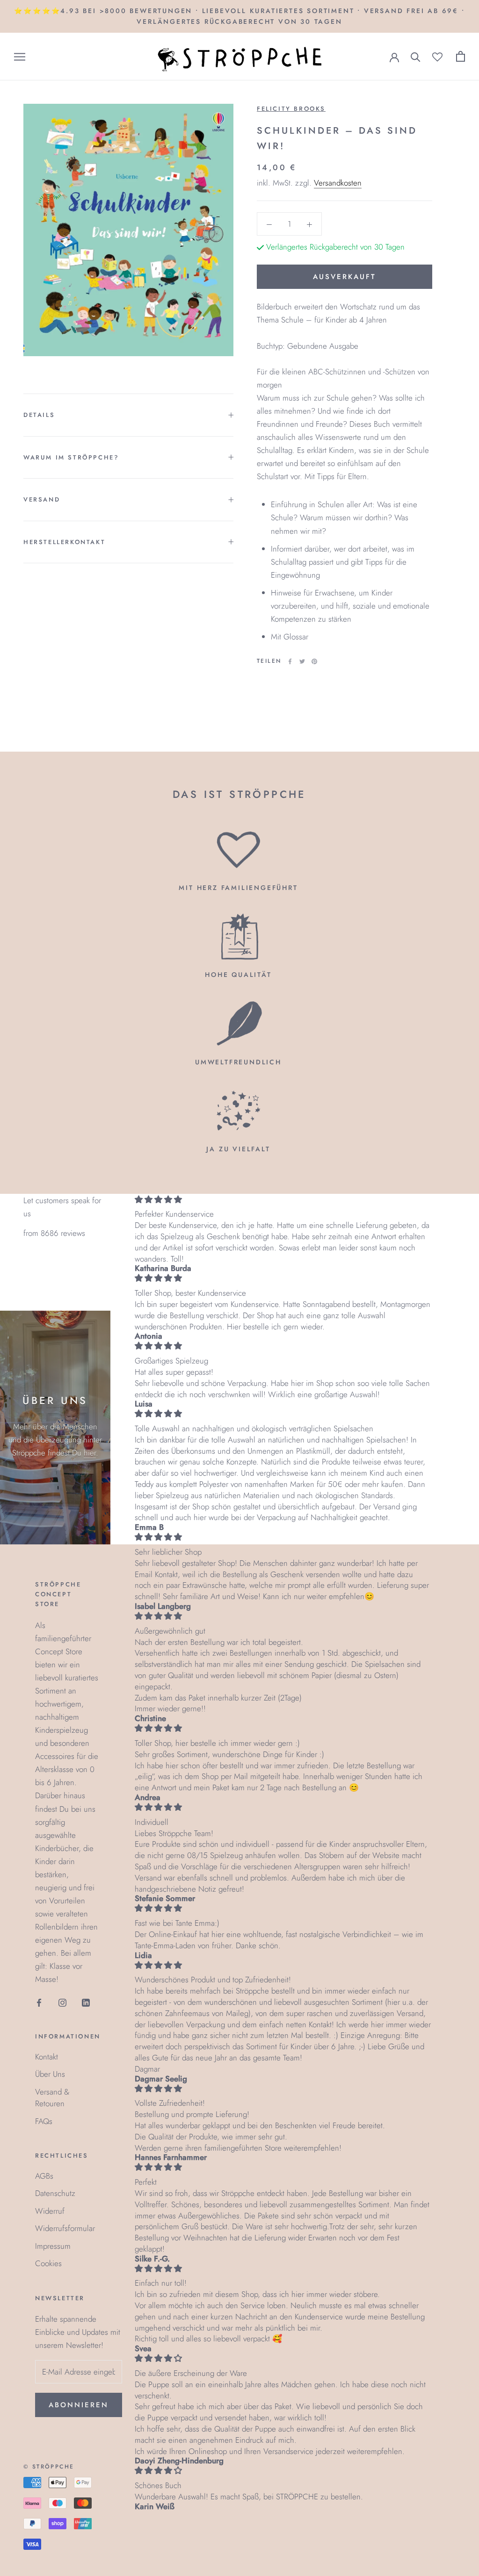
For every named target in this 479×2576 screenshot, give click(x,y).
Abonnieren (79, 2405)
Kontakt (47, 2057)
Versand (42, 499)
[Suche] (416, 56)
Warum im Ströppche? (71, 457)
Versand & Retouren (52, 2098)
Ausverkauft (345, 277)
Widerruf (50, 2211)
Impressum (53, 2246)
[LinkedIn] (86, 2002)
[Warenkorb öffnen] (461, 56)
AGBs (44, 2176)
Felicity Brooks (291, 109)
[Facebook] (290, 661)
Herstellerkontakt (64, 542)
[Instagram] (62, 2002)
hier (90, 1453)
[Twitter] (302, 661)
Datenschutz (55, 2193)
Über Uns (50, 2074)
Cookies (48, 2263)
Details (39, 415)
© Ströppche (49, 2467)
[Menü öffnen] (20, 57)
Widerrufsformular (65, 2228)
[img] (283, 1200)
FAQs (44, 2121)
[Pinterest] (314, 661)
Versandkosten (338, 183)
